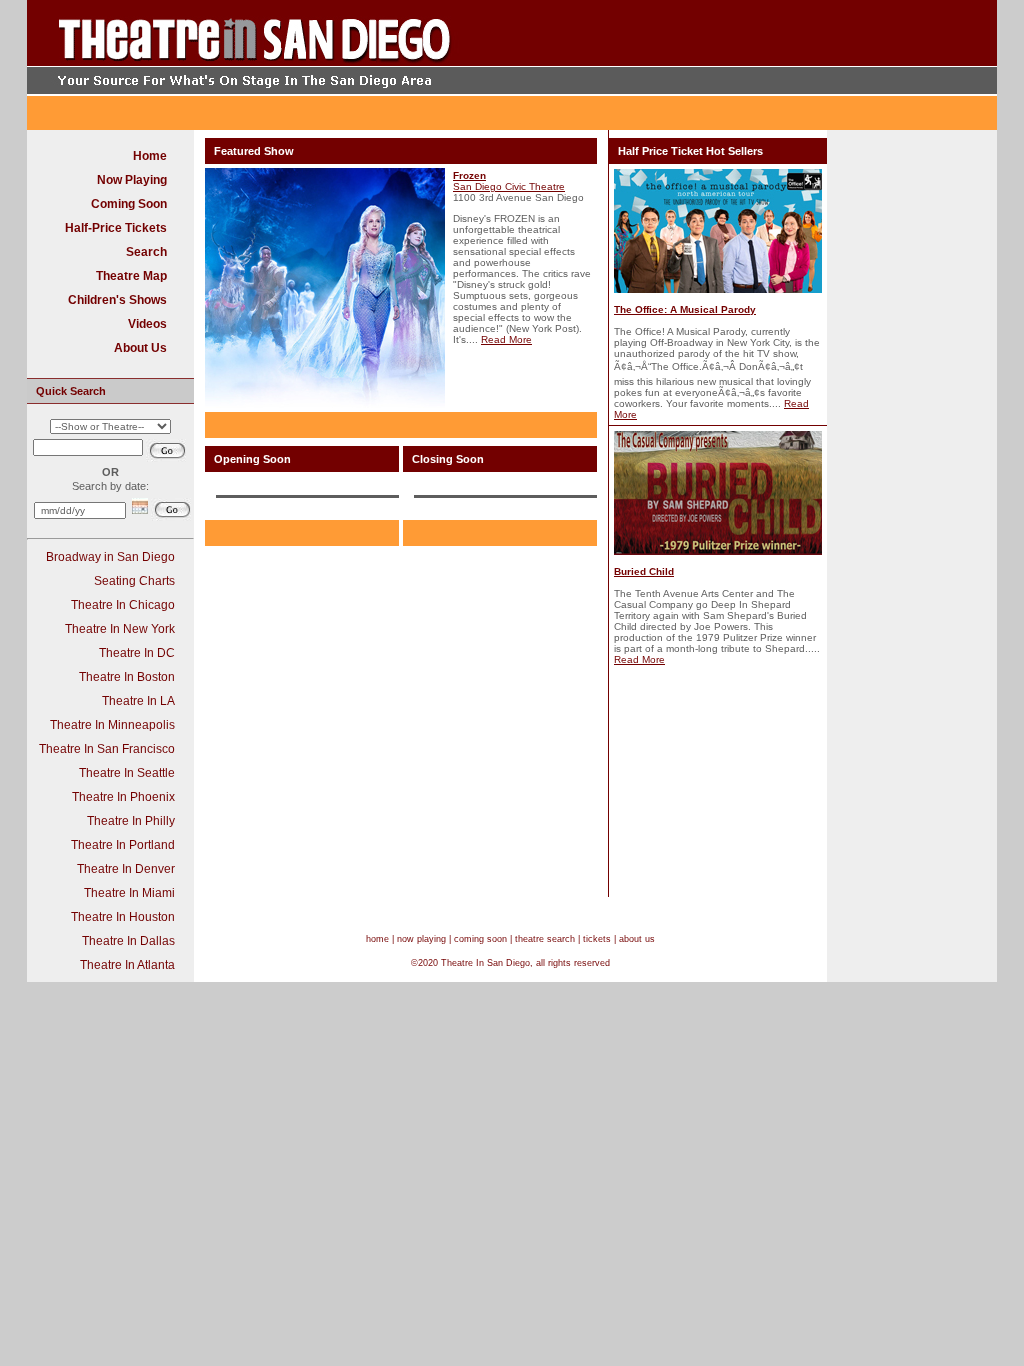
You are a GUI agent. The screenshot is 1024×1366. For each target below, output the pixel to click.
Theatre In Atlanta (127, 965)
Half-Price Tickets (116, 228)
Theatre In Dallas (128, 941)
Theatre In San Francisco (107, 749)
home (377, 939)
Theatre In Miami (129, 893)
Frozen (469, 175)
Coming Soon (129, 204)
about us (637, 939)
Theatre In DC (137, 653)
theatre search (545, 939)
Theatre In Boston (127, 677)
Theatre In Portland (123, 845)
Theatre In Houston (123, 917)
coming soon (480, 939)
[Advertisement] (752, 33)
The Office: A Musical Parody (685, 309)
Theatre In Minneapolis (112, 725)
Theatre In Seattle (127, 773)
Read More (506, 339)
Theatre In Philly (131, 821)
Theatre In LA (138, 701)
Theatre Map (131, 276)
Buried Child (644, 571)
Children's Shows (117, 300)
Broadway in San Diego (110, 557)
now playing (421, 939)
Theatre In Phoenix (123, 797)
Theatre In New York (120, 629)
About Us (140, 348)
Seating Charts (134, 581)
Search (146, 252)
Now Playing (132, 180)
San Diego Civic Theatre (509, 186)
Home (150, 156)
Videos (147, 324)
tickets (597, 939)
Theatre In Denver (126, 869)
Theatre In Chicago (123, 605)
